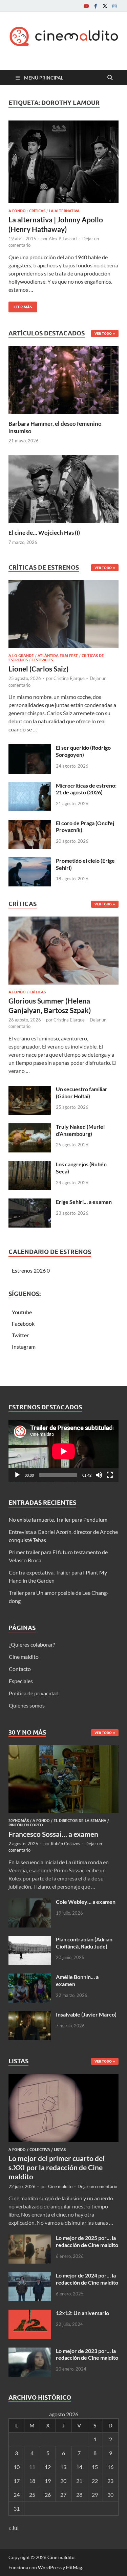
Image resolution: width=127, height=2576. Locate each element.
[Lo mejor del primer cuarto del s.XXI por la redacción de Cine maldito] (63, 2078)
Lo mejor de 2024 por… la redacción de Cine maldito (87, 2279)
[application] (63, 1451)
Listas (60, 2150)
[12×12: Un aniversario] (30, 2314)
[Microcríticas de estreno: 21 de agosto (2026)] (30, 786)
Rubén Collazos (66, 1844)
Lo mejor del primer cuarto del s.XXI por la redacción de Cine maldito (57, 2167)
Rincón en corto (26, 1825)
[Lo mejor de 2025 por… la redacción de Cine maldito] (30, 2238)
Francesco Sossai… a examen (53, 1834)
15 (95, 2467)
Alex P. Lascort (63, 239)
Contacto (20, 1669)
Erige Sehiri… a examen (84, 1202)
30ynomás (19, 1821)
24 (17, 2495)
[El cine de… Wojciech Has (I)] (63, 488)
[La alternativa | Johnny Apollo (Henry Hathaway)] (63, 162)
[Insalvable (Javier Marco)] (30, 2015)
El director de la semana (80, 1821)
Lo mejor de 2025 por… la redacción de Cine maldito (87, 2241)
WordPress (50, 2567)
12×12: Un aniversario (82, 2313)
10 (17, 2467)
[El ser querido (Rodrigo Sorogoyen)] (30, 748)
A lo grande (21, 656)
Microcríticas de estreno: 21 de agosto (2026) (86, 789)
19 (48, 2481)
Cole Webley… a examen (86, 1902)
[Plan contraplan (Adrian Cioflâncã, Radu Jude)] (30, 1940)
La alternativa (64, 211)
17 (17, 2481)
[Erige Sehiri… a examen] (30, 1202)
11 (32, 2467)
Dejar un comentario (97, 2186)
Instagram (24, 1347)
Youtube (22, 1312)
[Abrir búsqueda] (110, 78)
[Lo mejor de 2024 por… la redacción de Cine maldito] (30, 2276)
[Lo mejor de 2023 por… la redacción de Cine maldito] (30, 2351)
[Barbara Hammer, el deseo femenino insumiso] (63, 379)
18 (32, 2481)
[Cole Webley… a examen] (30, 1902)
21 (79, 2481)
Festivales (42, 660)
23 (110, 2481)
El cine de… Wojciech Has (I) (44, 533)
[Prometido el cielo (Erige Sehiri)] (30, 861)
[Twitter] (105, 6)
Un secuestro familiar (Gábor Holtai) (82, 1093)
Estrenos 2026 (29, 1270)
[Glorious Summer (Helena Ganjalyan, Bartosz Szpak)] (63, 953)
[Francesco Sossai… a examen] (63, 1749)
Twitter (20, 1335)
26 (48, 2495)
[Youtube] (86, 6)
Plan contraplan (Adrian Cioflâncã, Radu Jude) (84, 1943)
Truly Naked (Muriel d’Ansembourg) (80, 1130)
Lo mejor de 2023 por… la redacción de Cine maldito (87, 2354)
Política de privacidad (34, 1693)
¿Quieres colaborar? (32, 1644)
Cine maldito (24, 1657)
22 (95, 2481)
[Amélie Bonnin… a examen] (30, 1977)
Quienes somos (27, 1705)
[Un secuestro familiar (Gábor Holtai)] (30, 1090)
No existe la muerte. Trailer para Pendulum (58, 1520)
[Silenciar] (99, 1475)
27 (63, 2495)
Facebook (23, 1324)
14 (79, 2467)
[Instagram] (114, 6)
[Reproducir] (17, 1475)
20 (63, 2481)
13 (63, 2467)
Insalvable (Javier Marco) (86, 2014)
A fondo (17, 211)
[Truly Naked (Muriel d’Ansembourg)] (30, 1127)
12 (48, 2467)
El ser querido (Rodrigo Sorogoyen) (83, 751)
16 (110, 2467)
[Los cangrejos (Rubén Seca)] (30, 1165)
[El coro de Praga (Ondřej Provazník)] (30, 824)
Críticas (37, 211)
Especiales (21, 1681)
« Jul (14, 2528)
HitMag (74, 2567)
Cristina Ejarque (69, 678)
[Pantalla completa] (110, 1475)
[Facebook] (96, 6)
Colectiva (40, 2150)
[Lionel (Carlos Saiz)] (63, 616)
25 (32, 2495)
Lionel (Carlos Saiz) (38, 669)
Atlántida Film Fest (58, 656)
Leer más (20, 305)
